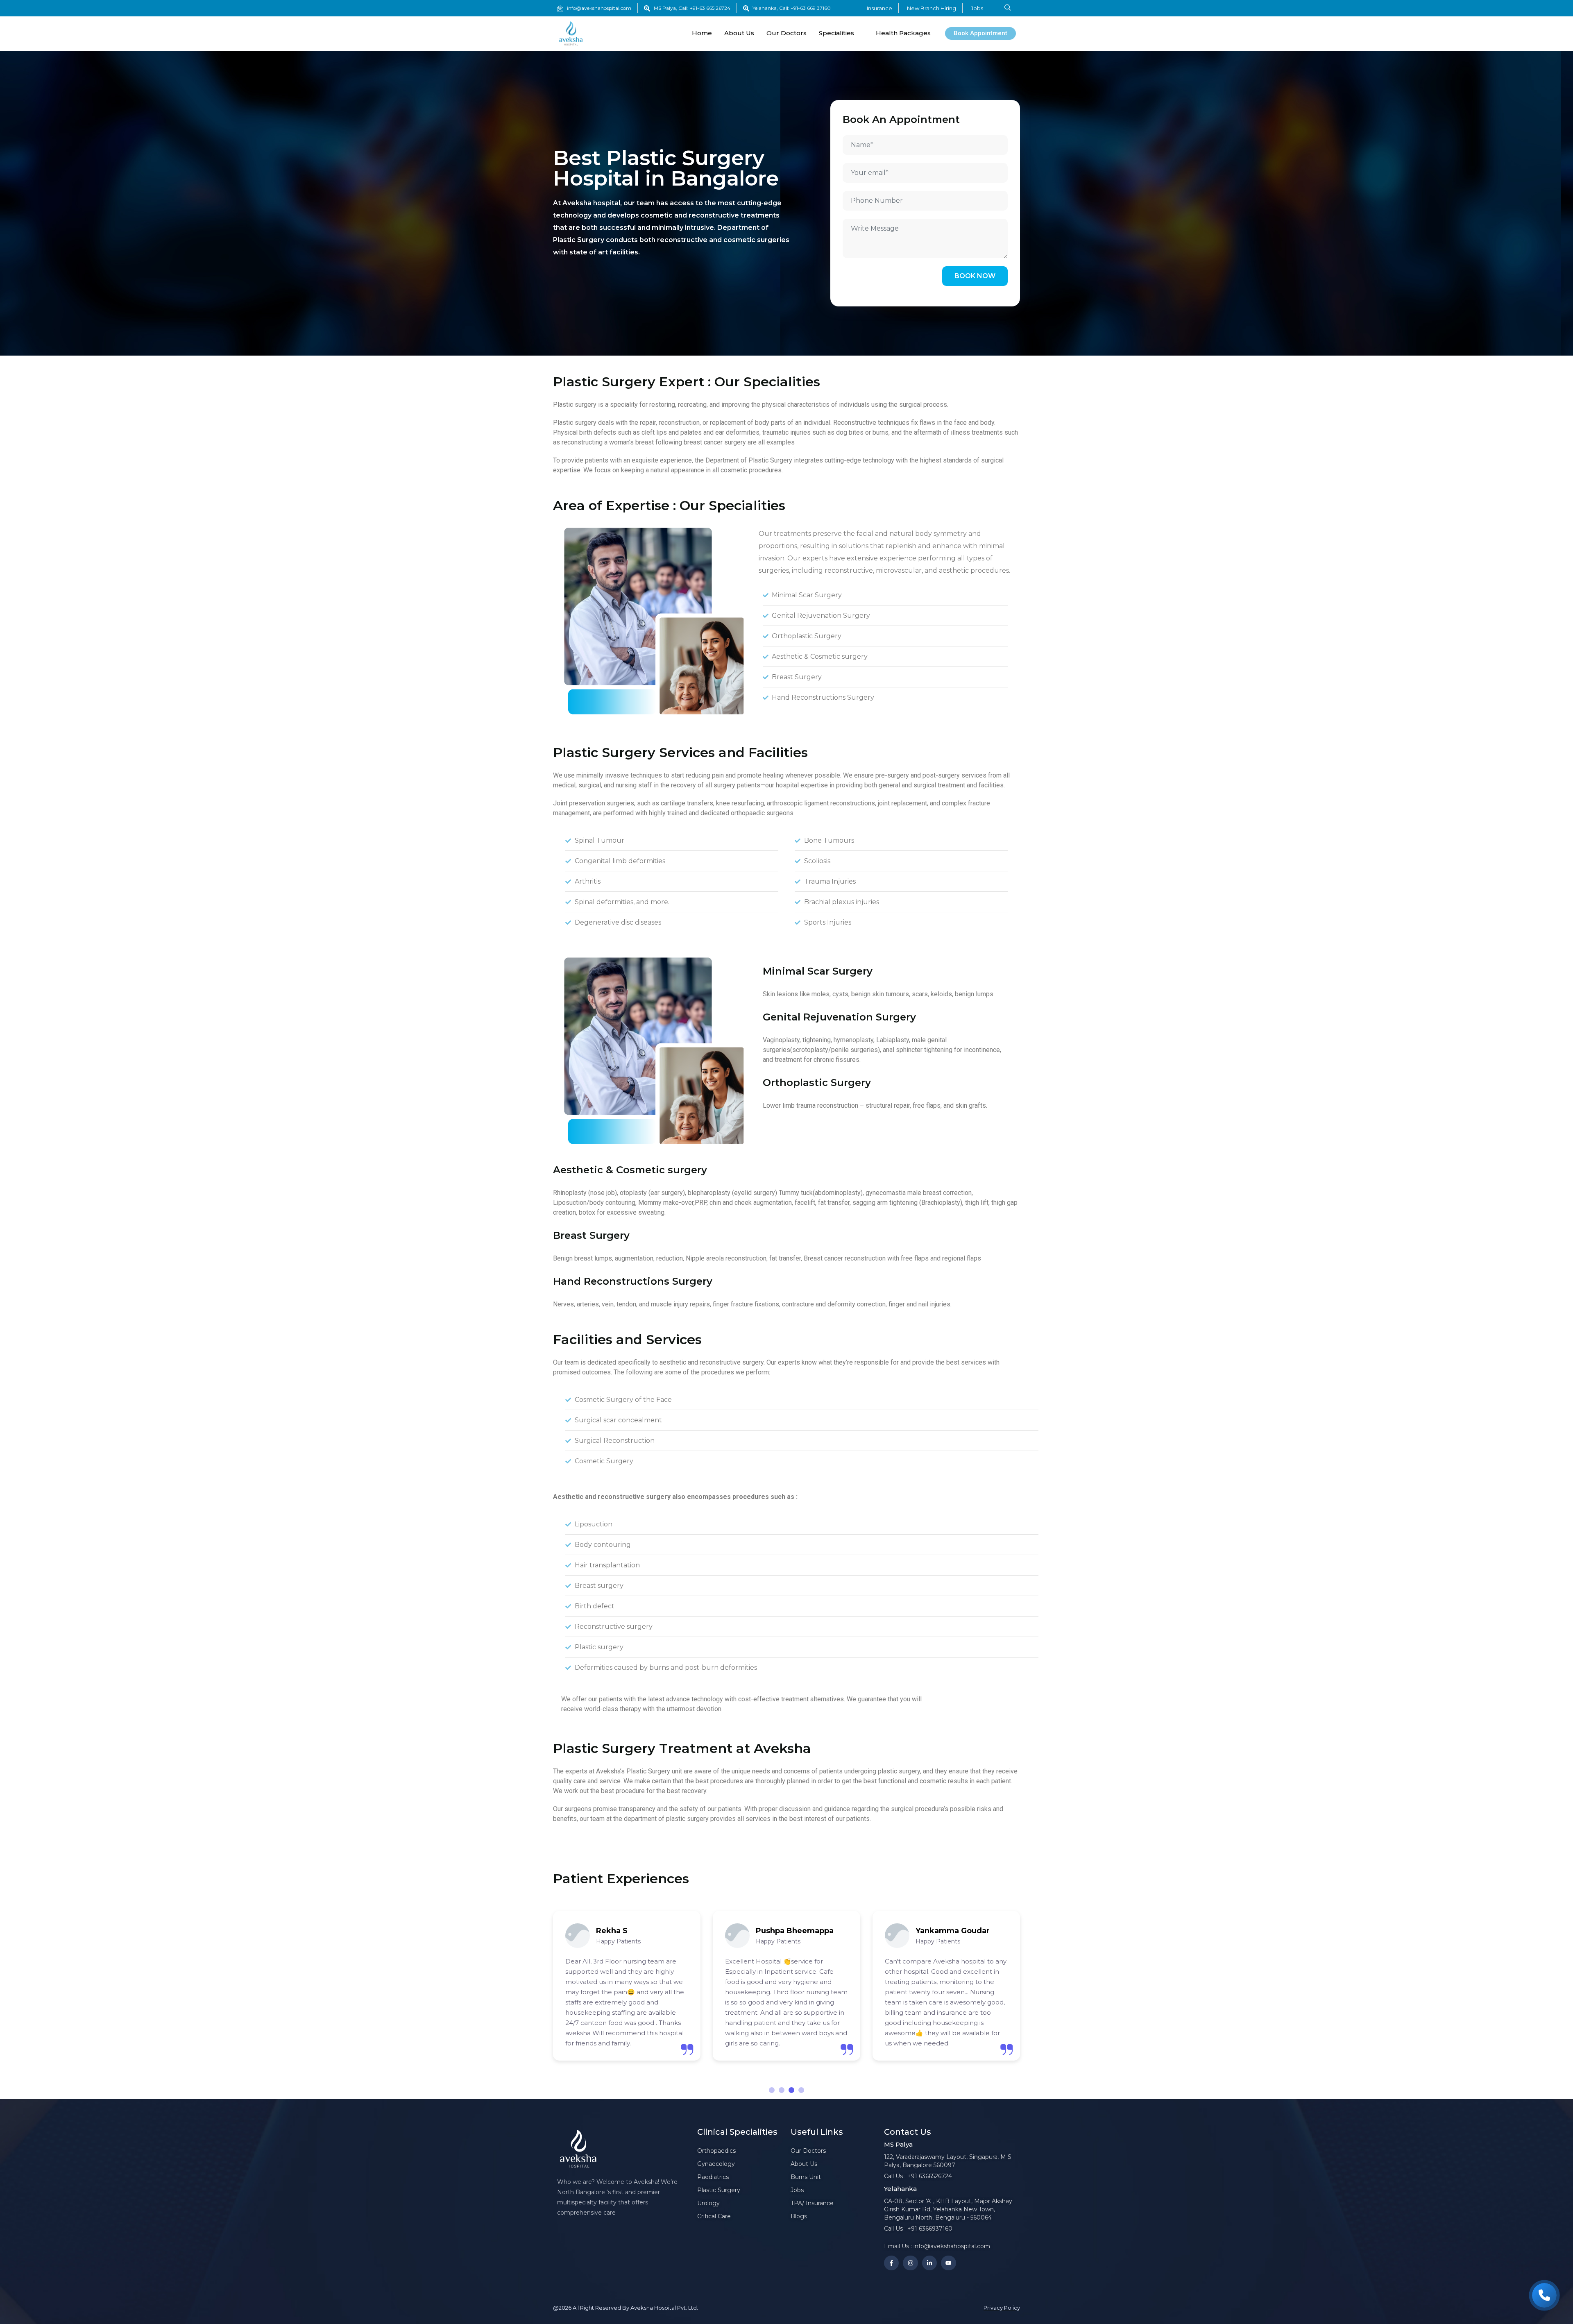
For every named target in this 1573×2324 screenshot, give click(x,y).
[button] (1008, 8)
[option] (627, 1986)
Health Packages (903, 33)
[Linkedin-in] (929, 2263)
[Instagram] (910, 2263)
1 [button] (772, 2090)
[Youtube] (948, 2263)
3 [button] (791, 2090)
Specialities (836, 33)
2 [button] (782, 2090)
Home (702, 33)
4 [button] (801, 2090)
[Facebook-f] (891, 2263)
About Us (739, 33)
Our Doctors (786, 33)
